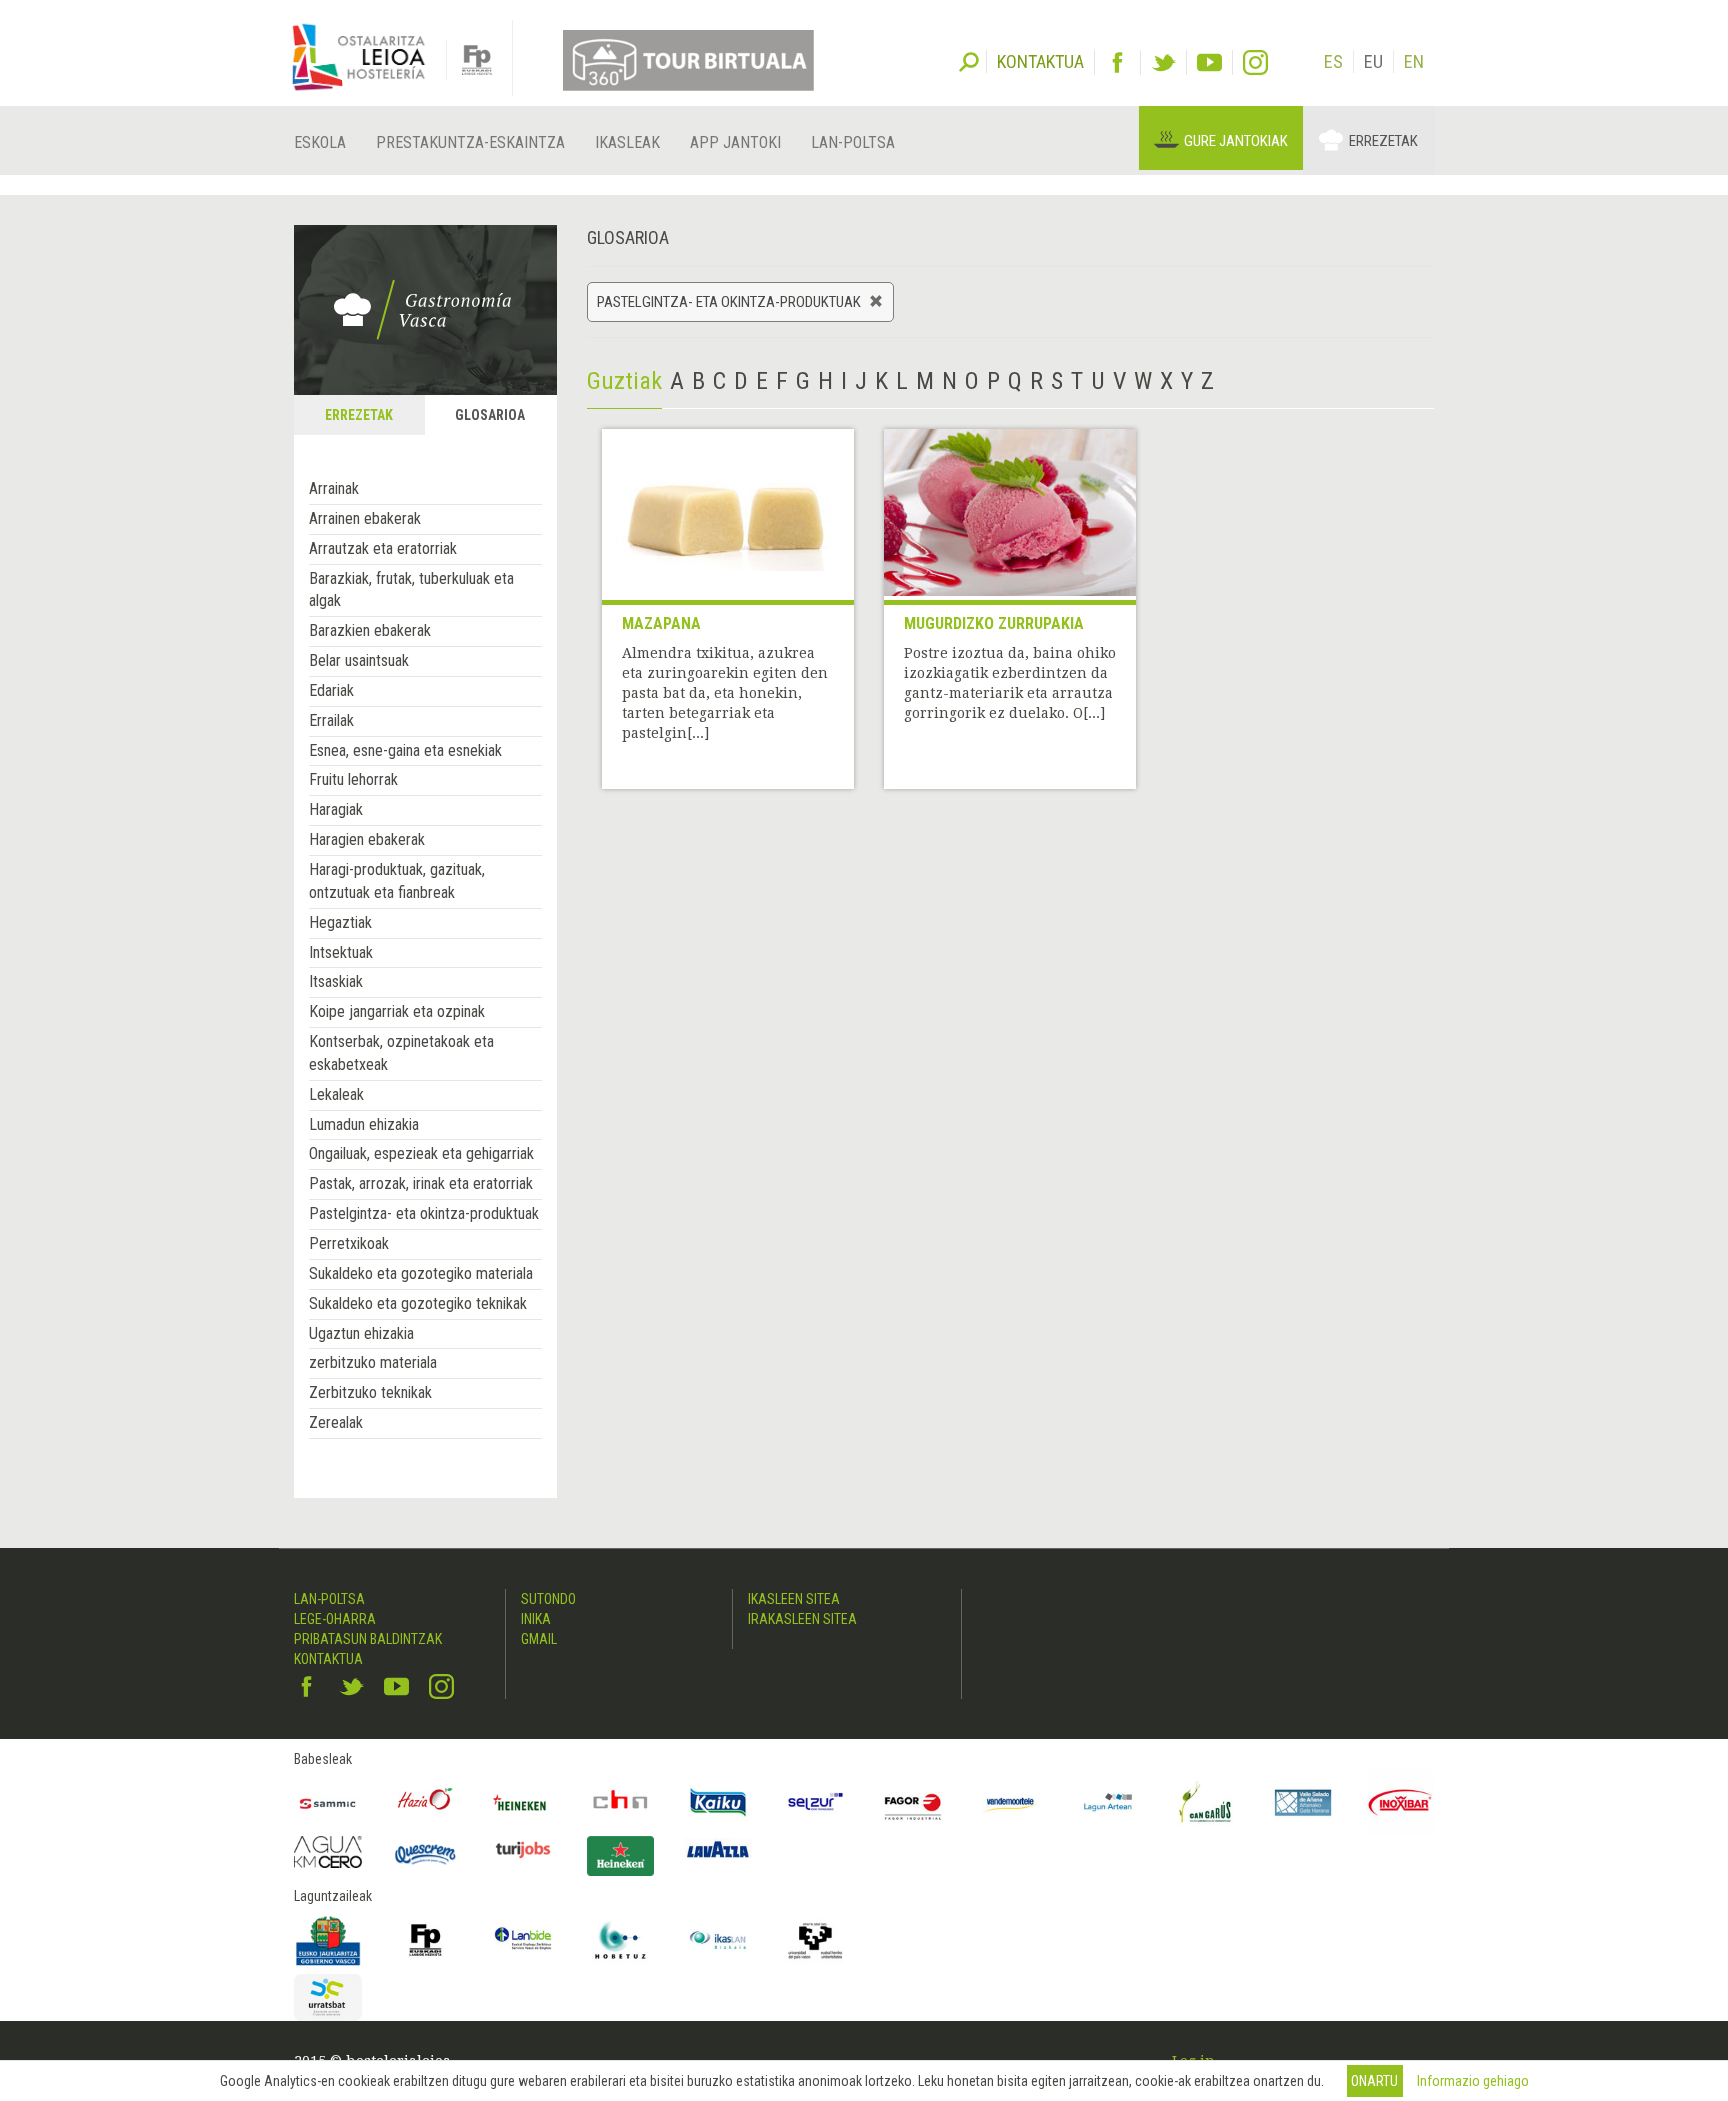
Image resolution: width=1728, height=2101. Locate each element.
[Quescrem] (426, 1854)
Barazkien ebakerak (370, 630)
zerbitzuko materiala (373, 1362)
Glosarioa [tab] (490, 415)
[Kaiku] (718, 1803)
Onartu (1374, 2081)
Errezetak (1383, 141)
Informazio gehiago (1473, 2081)
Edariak (331, 690)
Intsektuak (341, 952)
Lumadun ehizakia (364, 1124)
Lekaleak (336, 1094)
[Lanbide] (523, 1940)
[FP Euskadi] (426, 1940)
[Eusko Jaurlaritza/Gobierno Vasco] (328, 1940)
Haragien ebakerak (367, 839)
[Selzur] (816, 1803)
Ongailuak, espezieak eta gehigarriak (421, 1153)
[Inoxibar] (1401, 1803)
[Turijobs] (523, 1849)
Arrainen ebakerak (365, 518)
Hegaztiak (340, 922)
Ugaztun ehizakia (361, 1333)
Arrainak (334, 488)
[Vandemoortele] (1011, 1803)
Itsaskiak (336, 981)
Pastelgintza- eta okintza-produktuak (424, 1213)
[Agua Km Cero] (328, 1851)
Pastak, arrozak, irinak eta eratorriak (421, 1183)
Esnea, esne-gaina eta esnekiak (405, 750)
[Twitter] (1163, 62)
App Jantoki (735, 142)
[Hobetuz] (621, 1940)
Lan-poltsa (853, 142)
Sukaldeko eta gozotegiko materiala (421, 1273)
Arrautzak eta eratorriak (383, 548)
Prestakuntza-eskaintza (470, 142)
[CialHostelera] (621, 1803)
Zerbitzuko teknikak (370, 1392)
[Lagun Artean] (1108, 1803)
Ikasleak (627, 142)
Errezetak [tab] (359, 415)
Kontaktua (328, 1659)
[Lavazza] (718, 1846)
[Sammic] (328, 1803)
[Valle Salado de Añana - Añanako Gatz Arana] (1303, 1803)
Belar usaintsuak (359, 660)
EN (1414, 61)
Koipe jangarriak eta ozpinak (397, 1011)
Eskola (320, 142)
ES (1333, 61)
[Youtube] (1209, 62)
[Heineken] (523, 1803)
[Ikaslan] (718, 1940)
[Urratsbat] (328, 1997)
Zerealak (336, 1422)
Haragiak (336, 809)
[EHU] (816, 1940)
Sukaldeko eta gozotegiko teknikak (418, 1303)
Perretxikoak (349, 1243)
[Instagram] (1255, 62)
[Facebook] (1117, 62)
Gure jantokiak (1236, 141)
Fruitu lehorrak (353, 779)
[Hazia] (426, 1803)
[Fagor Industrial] (913, 1803)
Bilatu (969, 60)
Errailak (331, 720)
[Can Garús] (1206, 1803)
